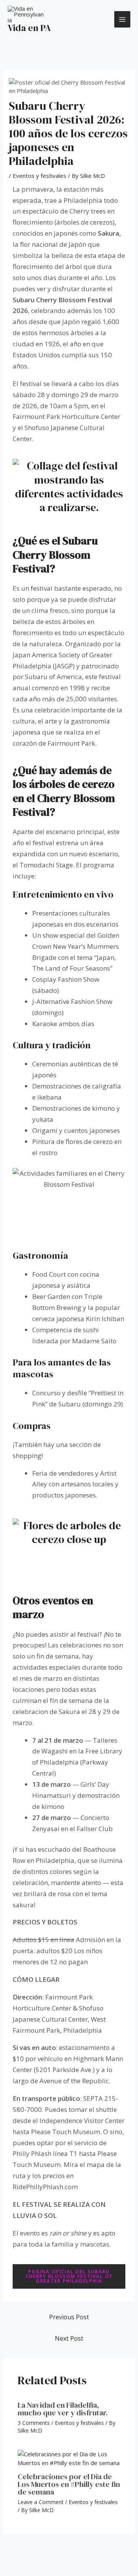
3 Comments (34, 2423)
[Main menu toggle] (122, 19)
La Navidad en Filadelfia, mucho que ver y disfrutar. (63, 2409)
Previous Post (69, 2317)
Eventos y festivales (39, 176)
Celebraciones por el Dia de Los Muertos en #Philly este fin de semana (69, 2484)
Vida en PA (29, 28)
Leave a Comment (41, 2502)
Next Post (69, 2338)
